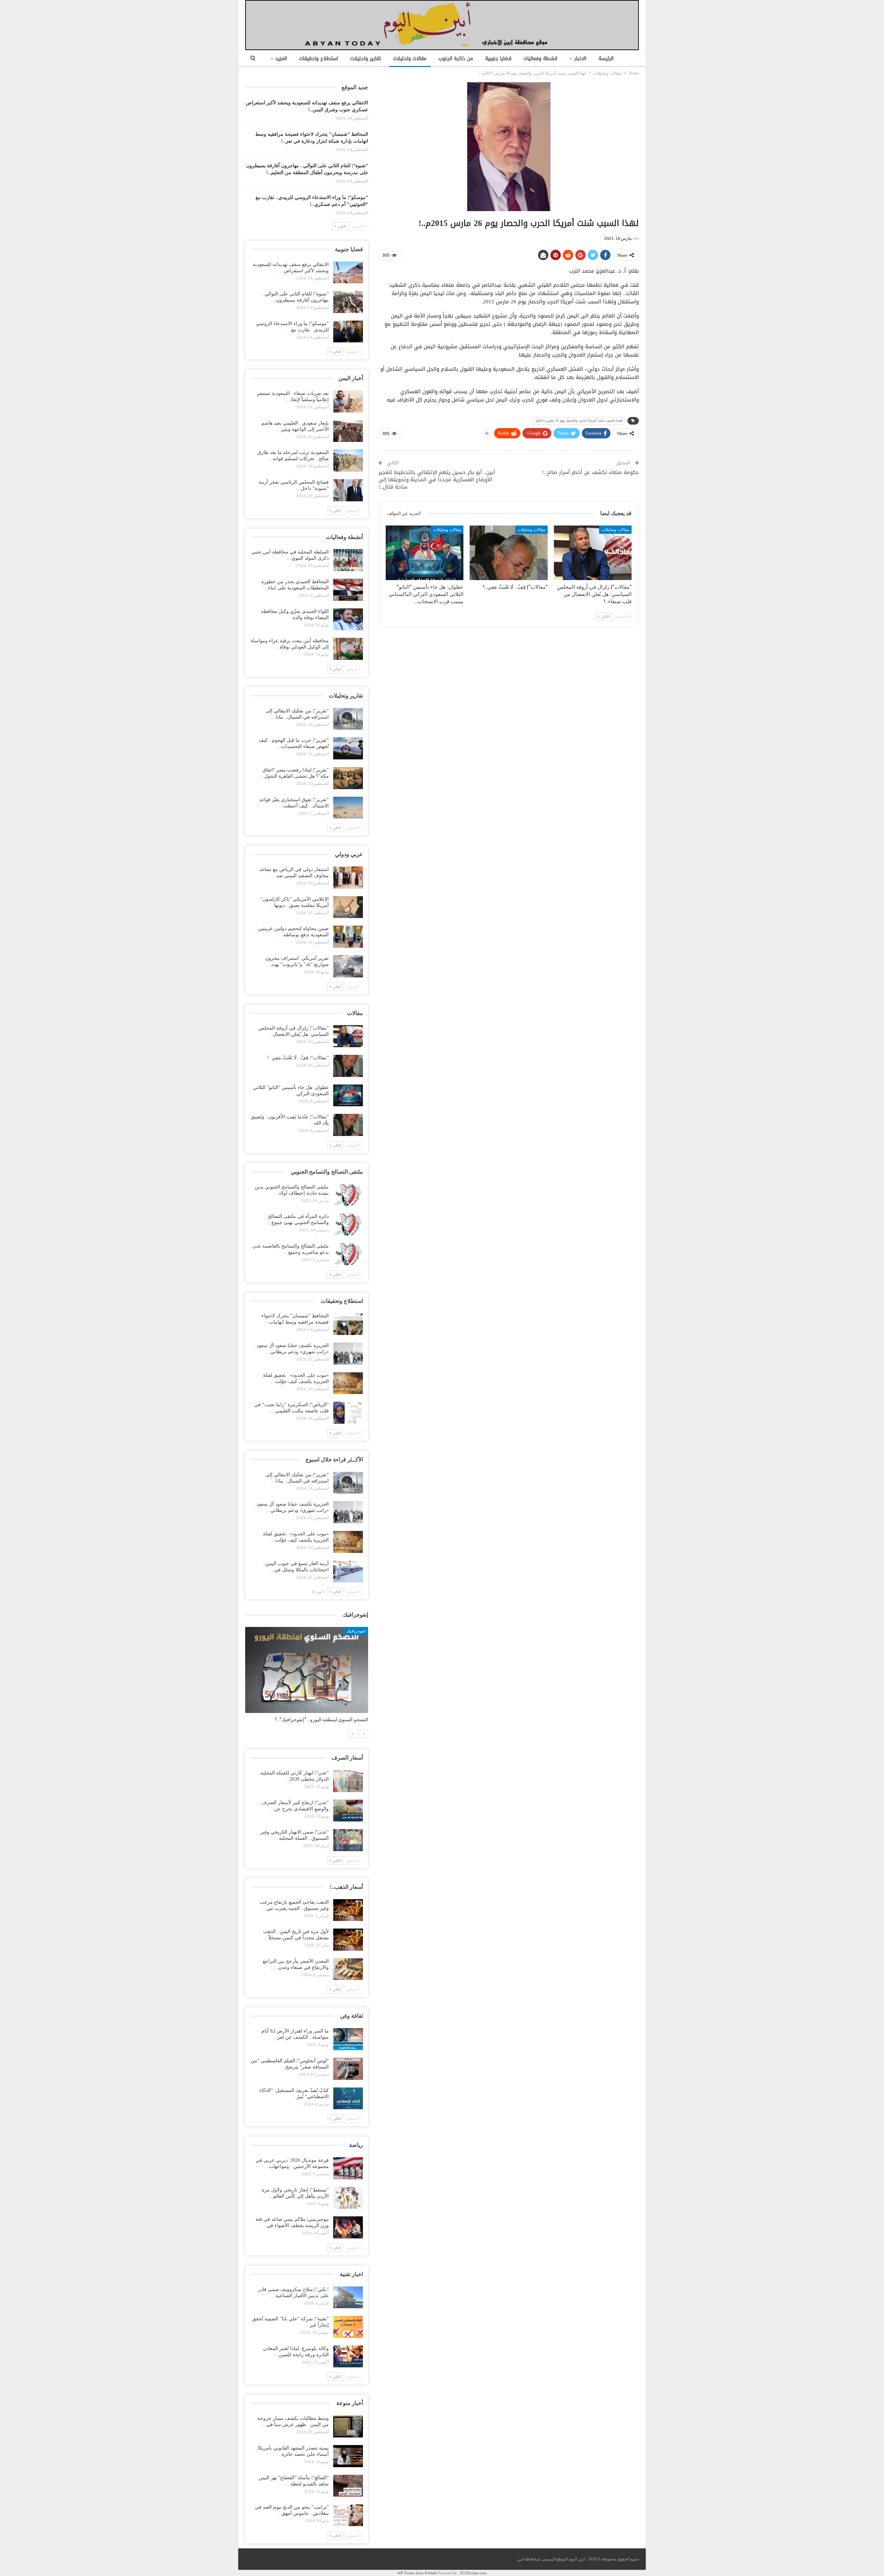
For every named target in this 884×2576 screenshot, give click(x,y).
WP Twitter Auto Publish (417, 2573)
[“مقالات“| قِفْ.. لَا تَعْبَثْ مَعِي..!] (508, 553)
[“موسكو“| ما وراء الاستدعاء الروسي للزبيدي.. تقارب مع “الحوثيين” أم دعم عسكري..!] (348, 332)
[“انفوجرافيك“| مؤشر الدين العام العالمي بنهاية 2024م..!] (307, 1670)
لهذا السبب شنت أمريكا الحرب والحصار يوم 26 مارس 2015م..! (578, 421)
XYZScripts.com (473, 2573)
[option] (307, 1678)
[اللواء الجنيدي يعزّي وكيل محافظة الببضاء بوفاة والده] (348, 619)
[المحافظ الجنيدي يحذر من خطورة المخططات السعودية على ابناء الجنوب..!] (348, 590)
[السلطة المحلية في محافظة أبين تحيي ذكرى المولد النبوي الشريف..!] (348, 560)
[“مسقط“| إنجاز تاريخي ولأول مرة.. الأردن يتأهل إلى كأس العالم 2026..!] (348, 2198)
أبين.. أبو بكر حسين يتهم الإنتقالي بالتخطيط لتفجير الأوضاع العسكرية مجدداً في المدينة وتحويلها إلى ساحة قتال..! (437, 480)
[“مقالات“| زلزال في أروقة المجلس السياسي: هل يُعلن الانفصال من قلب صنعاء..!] (593, 553)
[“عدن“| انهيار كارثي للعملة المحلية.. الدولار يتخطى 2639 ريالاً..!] (348, 1781)
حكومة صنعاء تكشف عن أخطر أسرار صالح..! (590, 472)
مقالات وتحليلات (410, 59)
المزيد (281, 59)
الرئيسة (606, 59)
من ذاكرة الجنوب (456, 59)
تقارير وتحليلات (366, 59)
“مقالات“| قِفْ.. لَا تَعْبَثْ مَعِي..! (298, 1058)
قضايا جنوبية (498, 59)
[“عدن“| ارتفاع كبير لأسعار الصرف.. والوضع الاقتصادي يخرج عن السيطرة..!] (348, 1811)
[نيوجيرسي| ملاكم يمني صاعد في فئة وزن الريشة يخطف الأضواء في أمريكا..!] (348, 2227)
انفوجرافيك (356, 1631)
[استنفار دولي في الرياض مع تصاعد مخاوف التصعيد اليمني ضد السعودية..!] (348, 878)
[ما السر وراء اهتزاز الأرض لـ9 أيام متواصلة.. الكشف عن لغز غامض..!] (348, 2039)
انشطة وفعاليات (540, 59)
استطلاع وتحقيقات (319, 59)
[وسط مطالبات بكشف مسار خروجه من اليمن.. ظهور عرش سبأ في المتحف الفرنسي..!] (348, 2426)
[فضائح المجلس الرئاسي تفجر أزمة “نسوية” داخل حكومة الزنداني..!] (348, 490)
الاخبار (580, 59)
